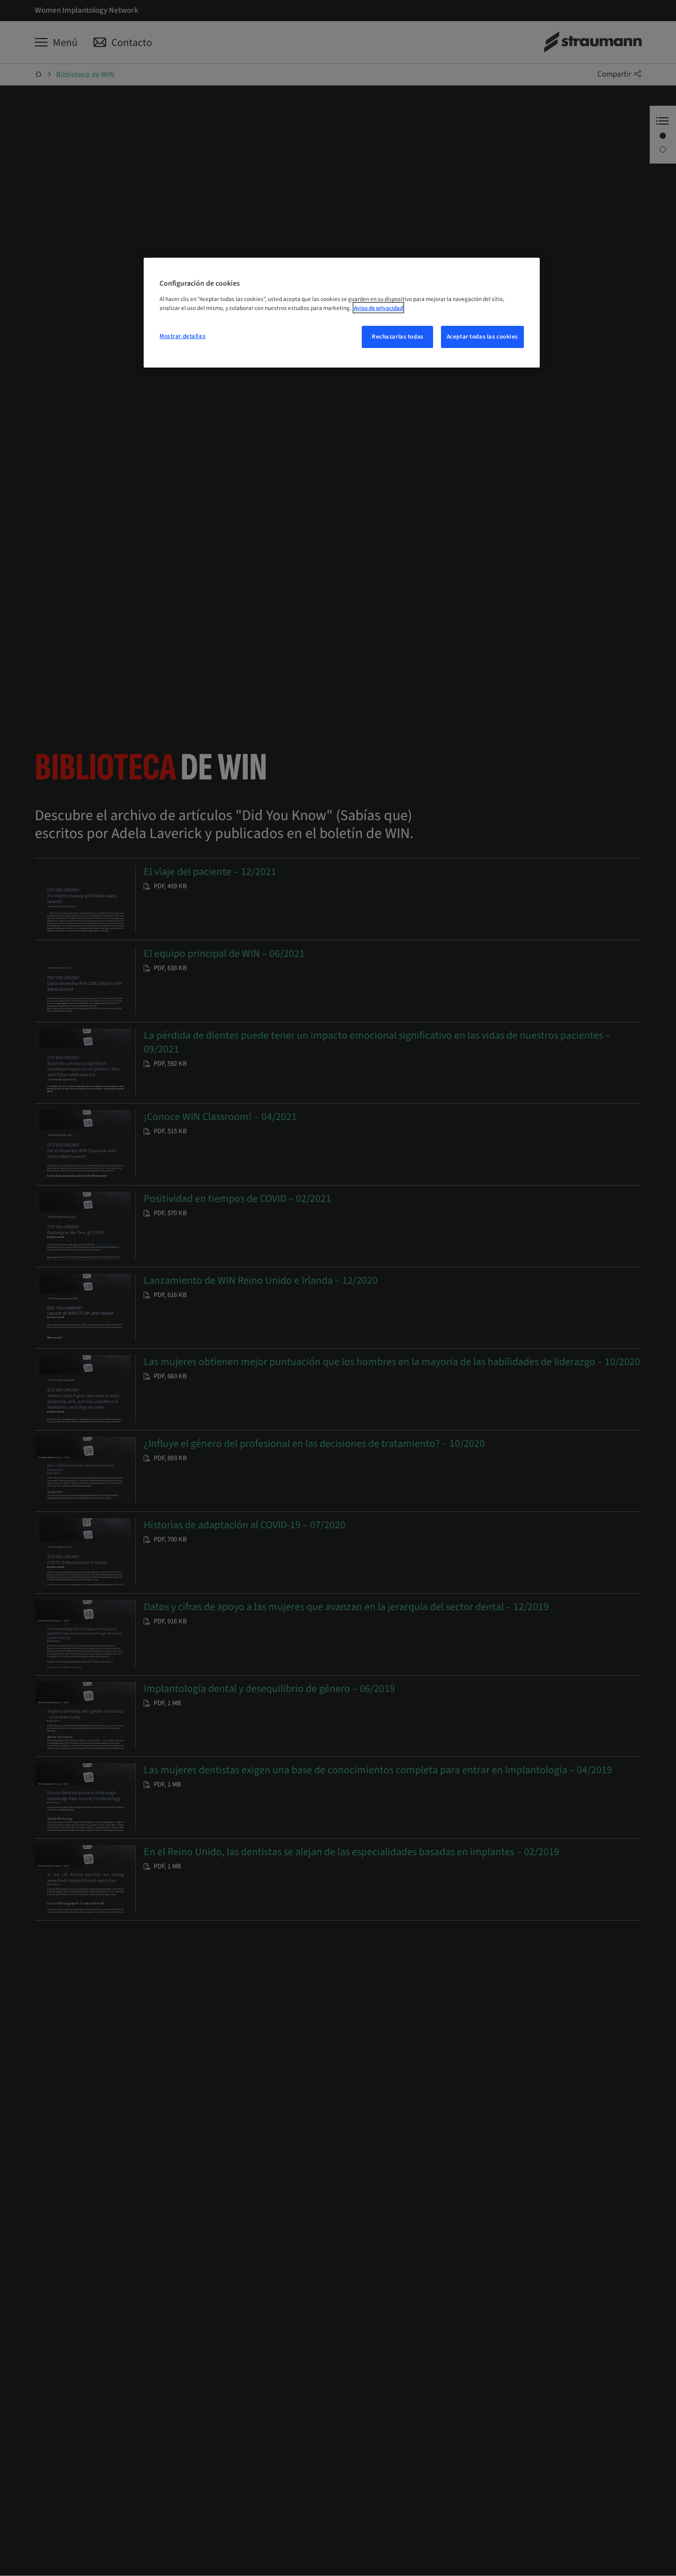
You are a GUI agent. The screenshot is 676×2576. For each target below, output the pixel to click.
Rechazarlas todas (398, 337)
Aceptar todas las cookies (482, 337)
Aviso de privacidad (378, 308)
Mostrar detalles (182, 336)
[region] (342, 313)
